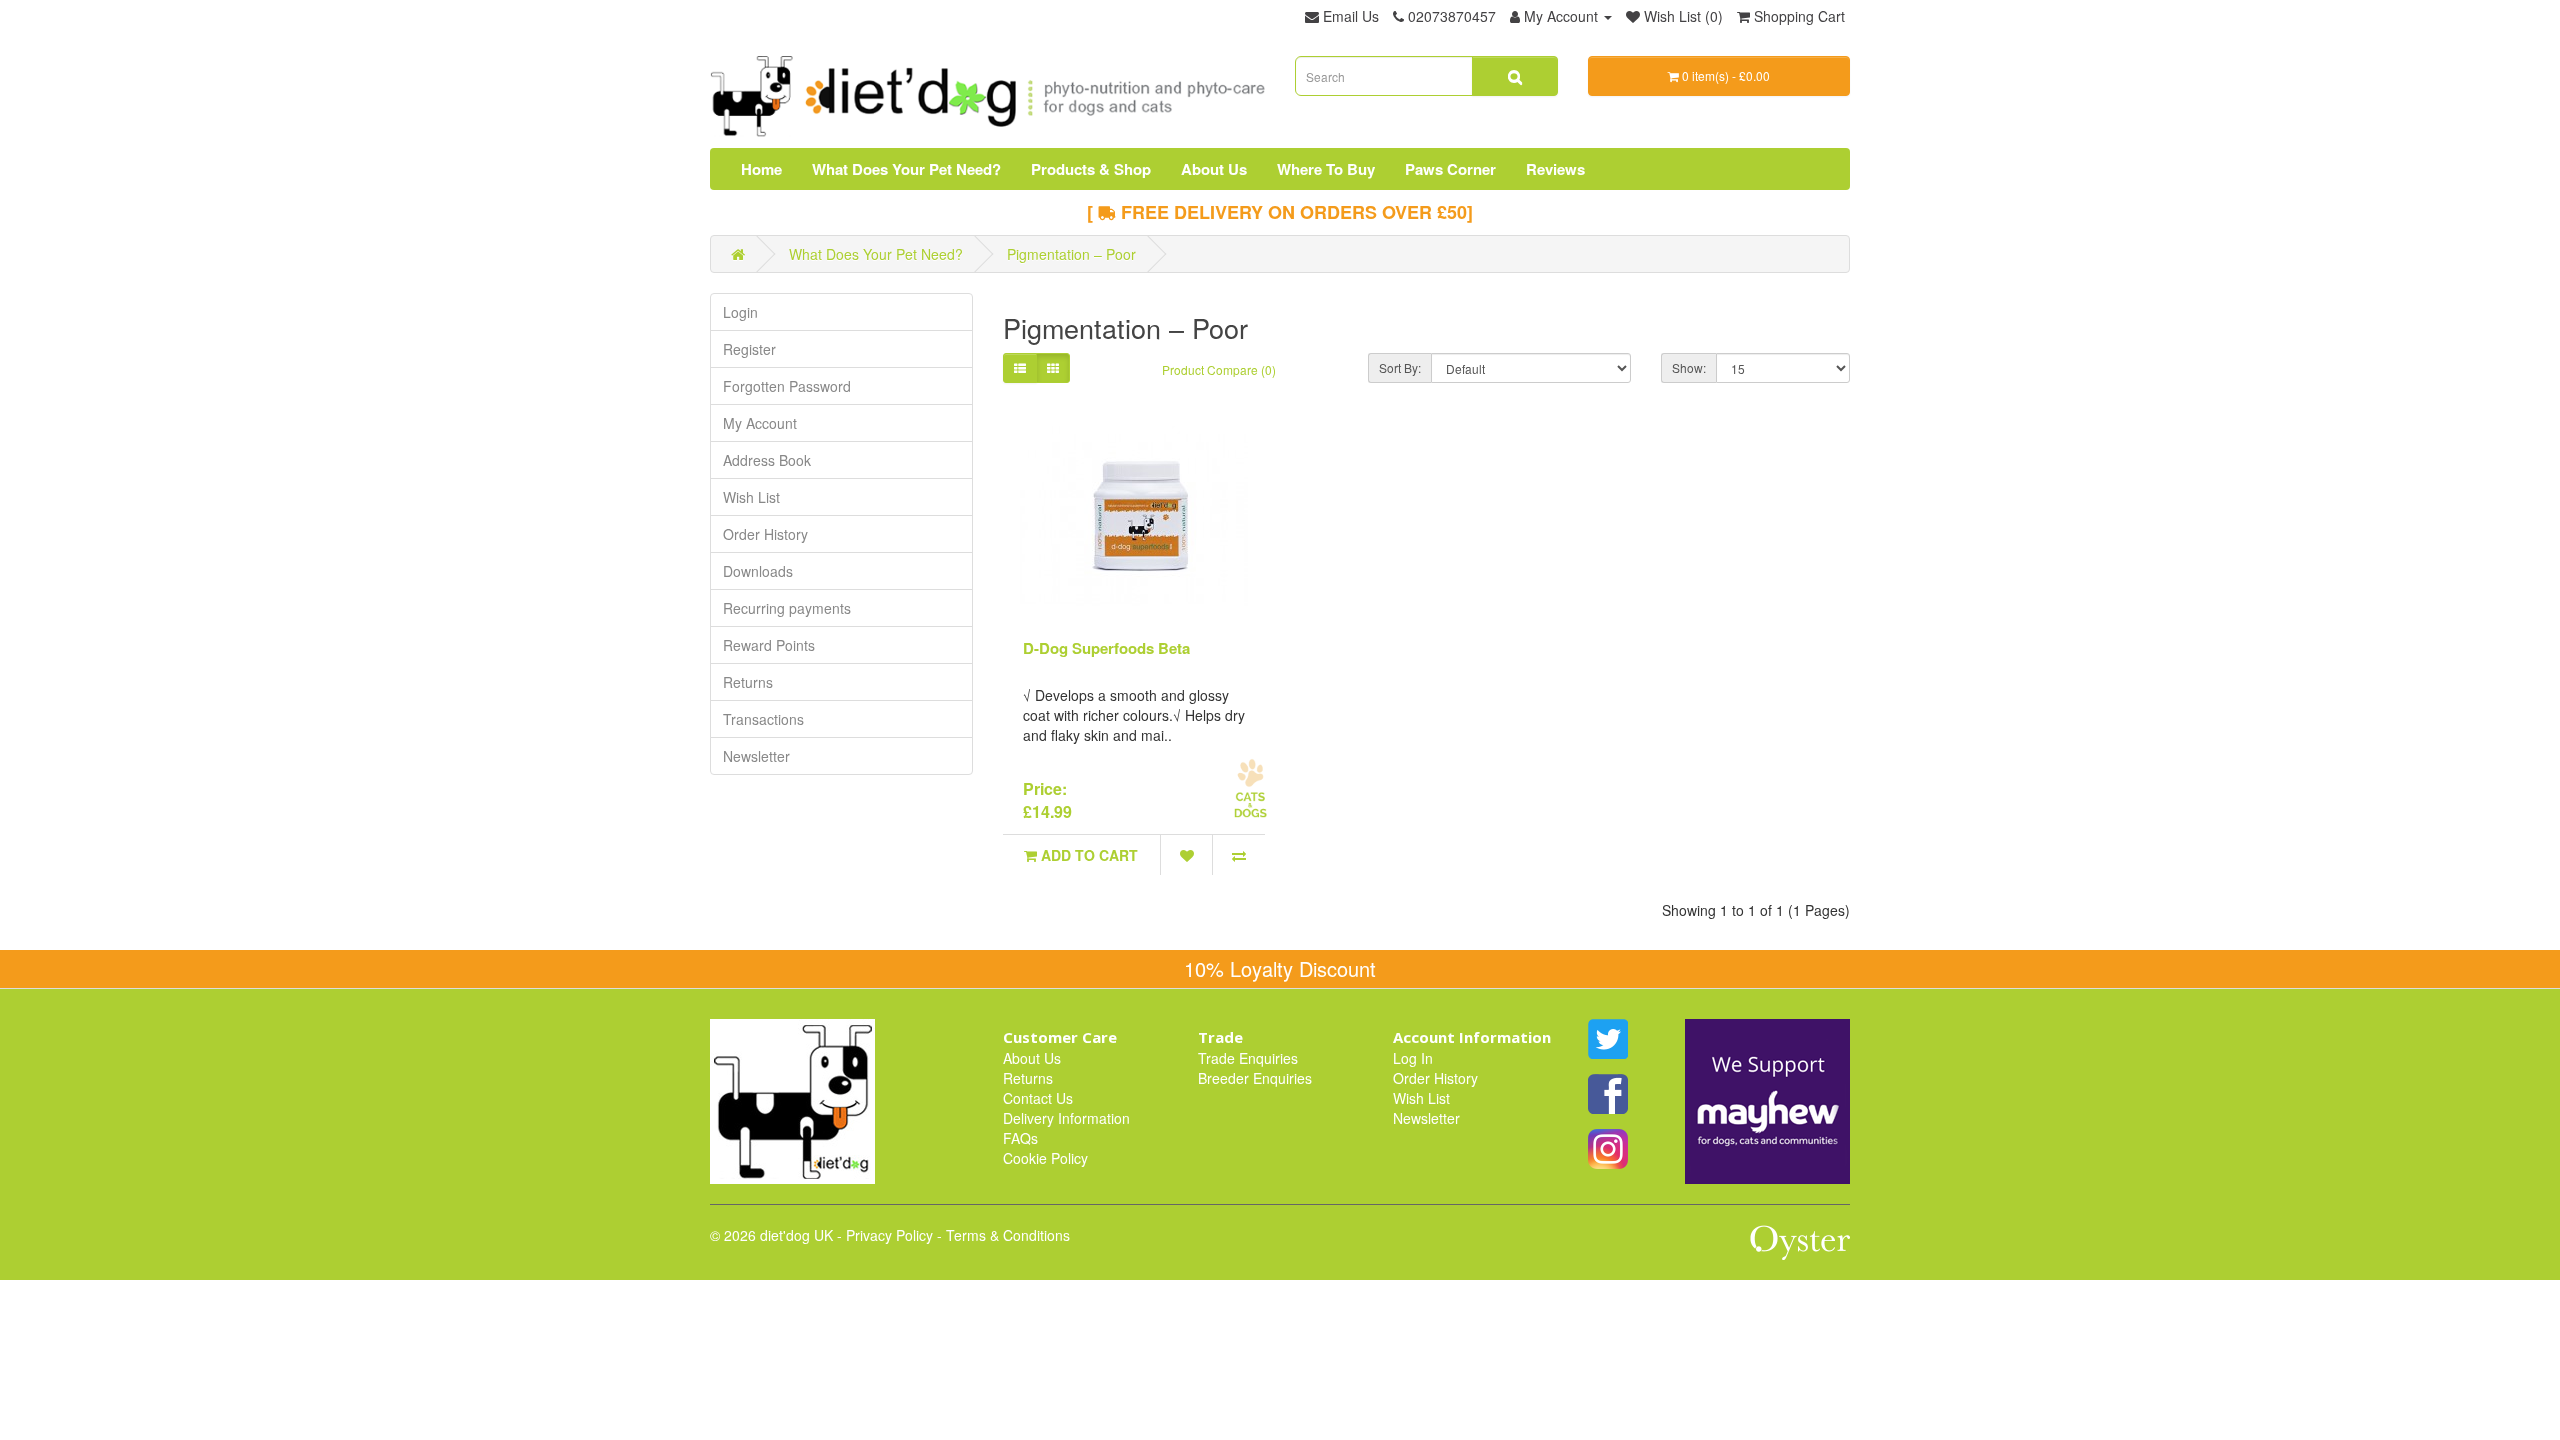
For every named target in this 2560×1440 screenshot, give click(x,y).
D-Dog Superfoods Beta (1106, 648)
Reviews (1555, 169)
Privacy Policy (889, 1235)
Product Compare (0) (1219, 369)
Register (749, 349)
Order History (765, 534)
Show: (1689, 367)
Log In (1413, 1058)
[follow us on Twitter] (1608, 1037)
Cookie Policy (1045, 1158)
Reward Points (769, 645)
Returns (748, 682)
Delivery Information (1066, 1118)
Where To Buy (1326, 169)
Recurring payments (787, 608)
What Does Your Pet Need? (906, 169)
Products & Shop (1091, 169)
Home (761, 169)
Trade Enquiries (1248, 1058)
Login (740, 312)
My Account (760, 423)
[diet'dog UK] (792, 1100)
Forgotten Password (787, 386)
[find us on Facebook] (1608, 1092)
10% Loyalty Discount (1280, 968)
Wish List (751, 497)
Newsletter (756, 756)
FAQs (1020, 1138)
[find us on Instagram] (1608, 1147)
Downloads (758, 571)
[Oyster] (1800, 1251)
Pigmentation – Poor (1071, 254)
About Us (1214, 169)
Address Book (767, 460)
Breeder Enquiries (1255, 1078)
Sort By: (1400, 367)
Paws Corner (1450, 169)
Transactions (763, 719)
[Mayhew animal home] (1767, 1100)
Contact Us (1038, 1098)
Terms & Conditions (1008, 1235)
